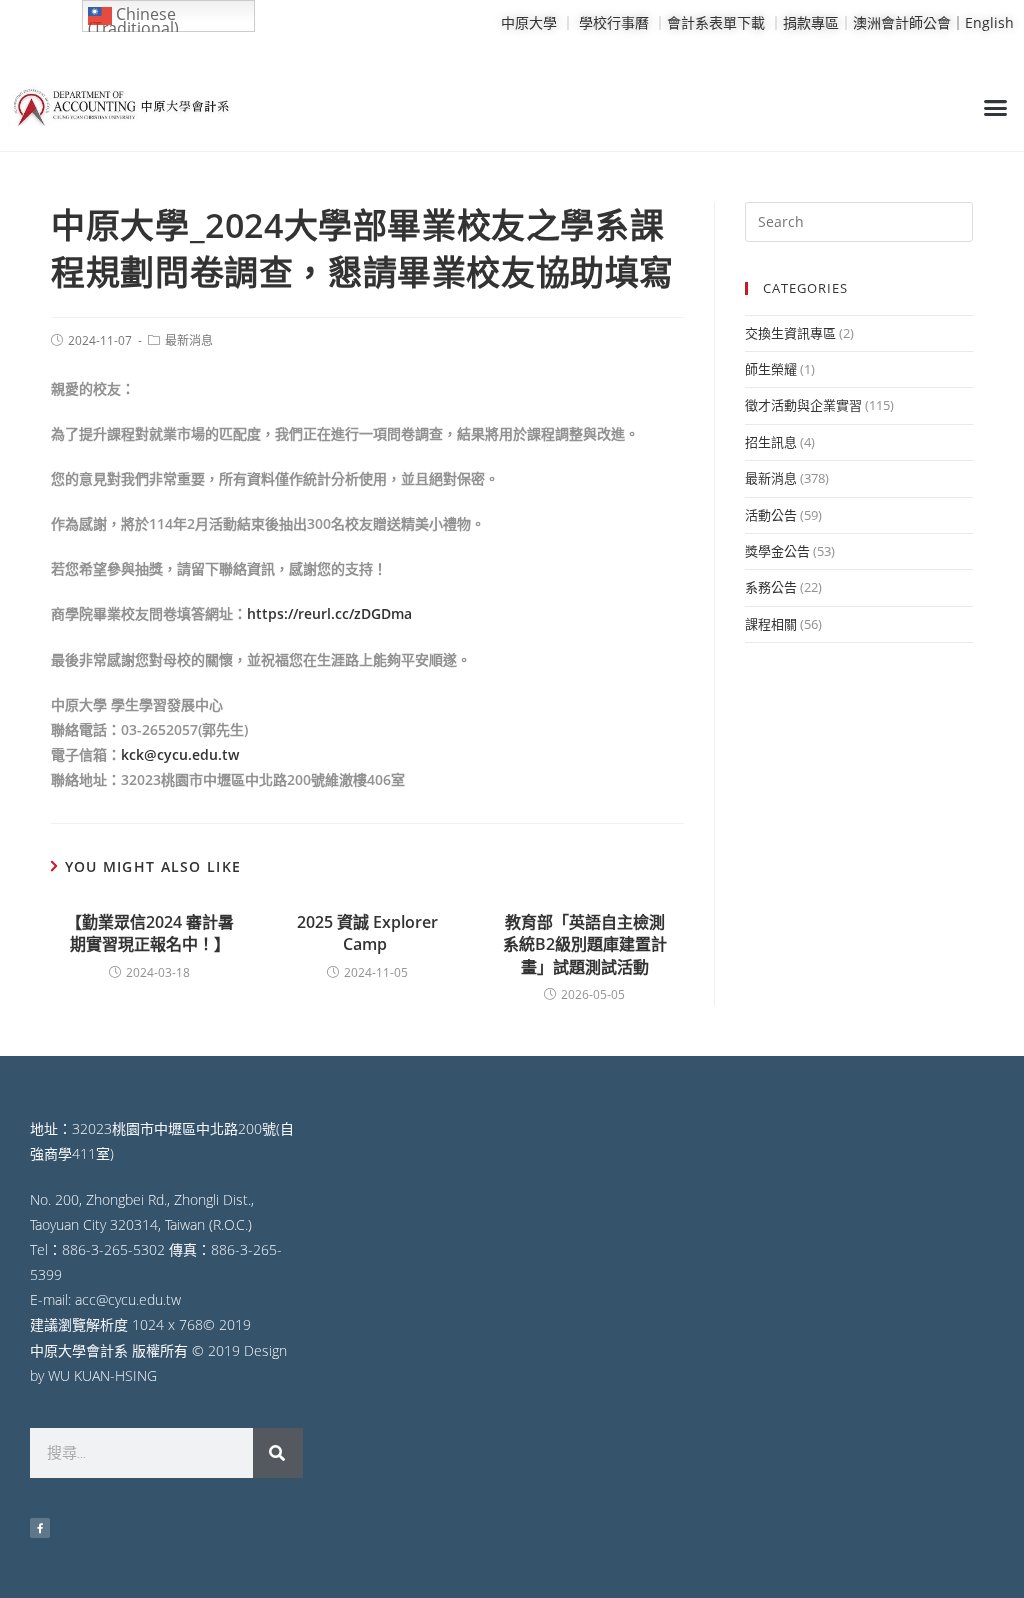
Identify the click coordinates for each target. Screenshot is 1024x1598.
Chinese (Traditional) (133, 17)
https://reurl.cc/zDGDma (329, 613)
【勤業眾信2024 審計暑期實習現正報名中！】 (150, 933)
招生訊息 (771, 442)
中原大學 (529, 22)
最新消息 (189, 340)
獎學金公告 (777, 551)
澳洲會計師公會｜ (909, 22)
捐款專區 (811, 22)
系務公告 (771, 587)
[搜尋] (278, 1453)
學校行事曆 (614, 22)
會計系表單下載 (716, 22)
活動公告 (771, 515)
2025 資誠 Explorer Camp (367, 933)
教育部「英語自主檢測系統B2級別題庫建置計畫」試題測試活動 (585, 944)
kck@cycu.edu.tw (180, 754)
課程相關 (771, 624)
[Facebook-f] (40, 1528)
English (989, 22)
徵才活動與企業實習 (803, 405)
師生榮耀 (771, 369)
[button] (995, 108)
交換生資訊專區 (790, 333)
